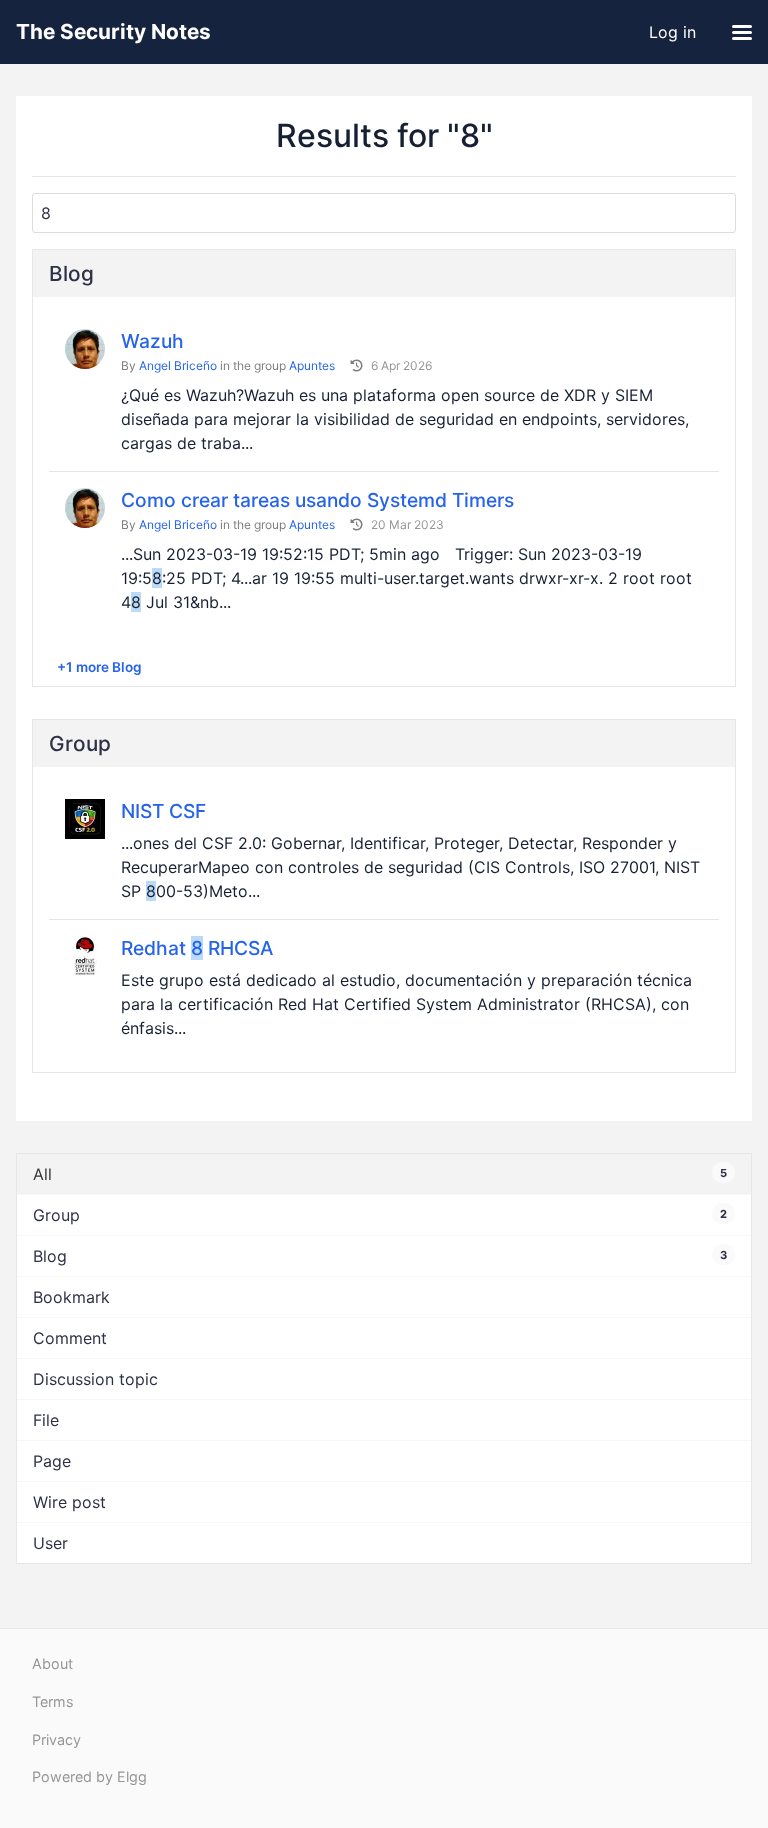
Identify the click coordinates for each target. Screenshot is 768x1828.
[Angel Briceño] (85, 349)
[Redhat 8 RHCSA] (85, 955)
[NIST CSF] (85, 818)
